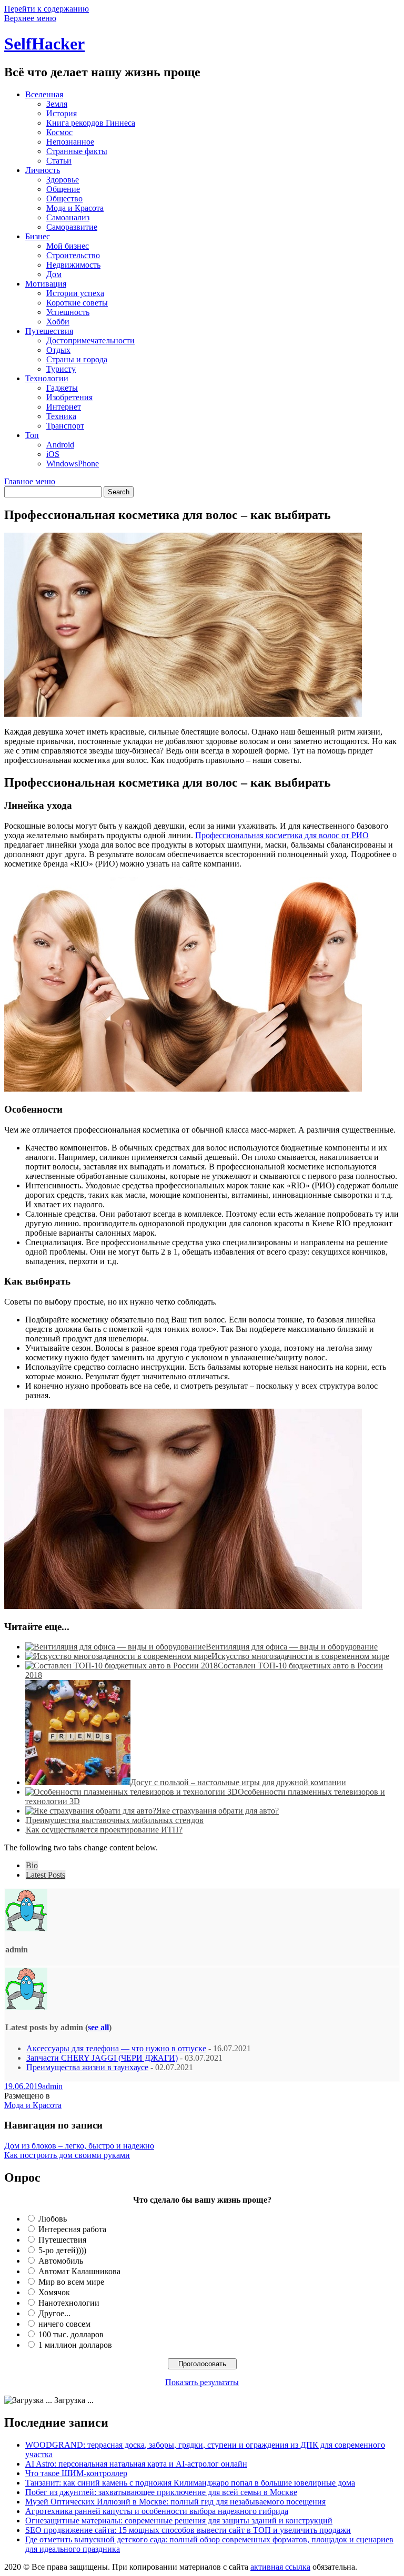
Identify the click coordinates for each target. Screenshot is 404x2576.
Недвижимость (73, 265)
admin (52, 2086)
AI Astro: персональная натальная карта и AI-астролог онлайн (136, 2464)
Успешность (68, 312)
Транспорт (65, 426)
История (62, 113)
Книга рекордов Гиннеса (91, 123)
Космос (59, 132)
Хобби (58, 322)
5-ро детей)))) (62, 2250)
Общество (64, 198)
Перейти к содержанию (47, 9)
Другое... (54, 2313)
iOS (53, 454)
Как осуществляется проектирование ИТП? (104, 1830)
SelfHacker (44, 44)
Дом (54, 274)
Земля (57, 104)
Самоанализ (68, 217)
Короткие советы (77, 303)
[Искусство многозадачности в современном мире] (118, 1656)
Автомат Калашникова (79, 2271)
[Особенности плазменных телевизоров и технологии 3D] (132, 1792)
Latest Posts (46, 1875)
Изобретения (69, 397)
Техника (61, 416)
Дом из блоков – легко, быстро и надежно (79, 2146)
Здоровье (63, 180)
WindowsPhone (73, 464)
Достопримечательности (90, 340)
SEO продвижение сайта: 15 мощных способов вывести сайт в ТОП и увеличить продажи (188, 2530)
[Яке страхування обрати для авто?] (91, 1811)
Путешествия (49, 331)
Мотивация (46, 284)
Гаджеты (62, 388)
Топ (32, 435)
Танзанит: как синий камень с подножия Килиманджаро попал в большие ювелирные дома (190, 2483)
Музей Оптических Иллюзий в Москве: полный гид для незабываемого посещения (175, 2502)
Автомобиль (61, 2261)
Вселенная (44, 94)
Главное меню (30, 481)
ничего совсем (64, 2324)
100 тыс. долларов (71, 2334)
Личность (43, 170)
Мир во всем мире (71, 2282)
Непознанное (70, 142)
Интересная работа (72, 2229)
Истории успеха (75, 293)
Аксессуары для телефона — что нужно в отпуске (116, 2048)
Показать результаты (202, 2382)
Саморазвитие (72, 227)
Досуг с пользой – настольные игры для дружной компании (238, 1782)
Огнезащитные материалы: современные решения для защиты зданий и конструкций (179, 2521)
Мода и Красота (75, 208)
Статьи (59, 161)
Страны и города (77, 359)
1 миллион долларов (75, 2345)
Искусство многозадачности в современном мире (300, 1656)
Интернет (64, 407)
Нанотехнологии (69, 2303)
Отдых (58, 350)
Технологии (47, 378)
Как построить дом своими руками (67, 2155)
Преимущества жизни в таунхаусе (87, 2067)
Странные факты (77, 151)
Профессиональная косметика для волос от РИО (282, 835)
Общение (63, 189)
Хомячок (54, 2292)
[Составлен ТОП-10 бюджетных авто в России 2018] (122, 1666)
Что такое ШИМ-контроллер (76, 2473)
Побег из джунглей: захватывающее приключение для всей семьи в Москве (161, 2492)
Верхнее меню (30, 18)
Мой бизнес (68, 246)
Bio (32, 1865)
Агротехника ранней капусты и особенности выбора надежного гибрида (157, 2511)
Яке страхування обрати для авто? (218, 1811)
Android (60, 445)
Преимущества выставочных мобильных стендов (115, 1820)
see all (98, 2027)
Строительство (73, 255)
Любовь (53, 2219)
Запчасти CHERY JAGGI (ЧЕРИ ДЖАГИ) (102, 2058)
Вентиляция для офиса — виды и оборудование (292, 1647)
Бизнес (38, 236)
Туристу (61, 369)
